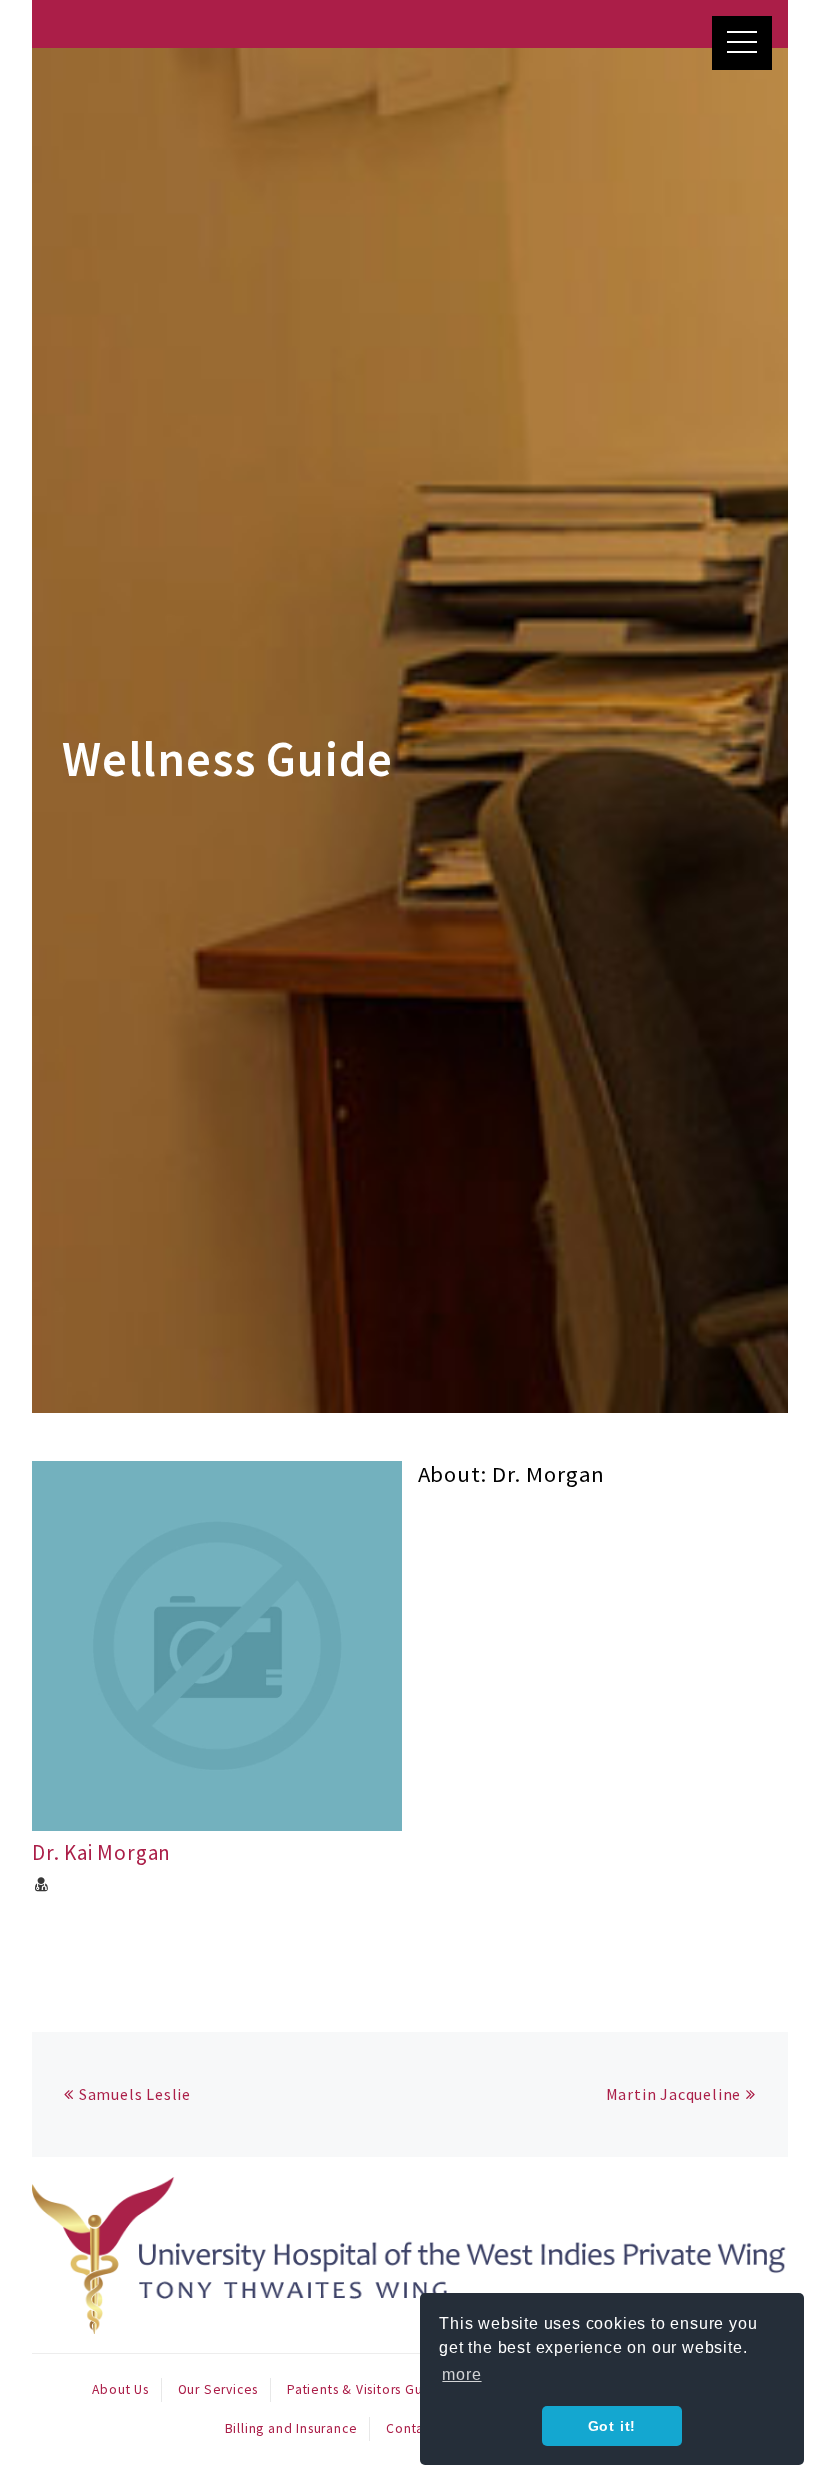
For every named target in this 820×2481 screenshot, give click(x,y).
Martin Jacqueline (674, 2094)
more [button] (461, 2374)
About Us (120, 2389)
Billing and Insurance (291, 2428)
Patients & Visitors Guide (365, 2389)
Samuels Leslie (135, 2094)
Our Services (218, 2389)
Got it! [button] (612, 2426)
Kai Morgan (101, 1852)
